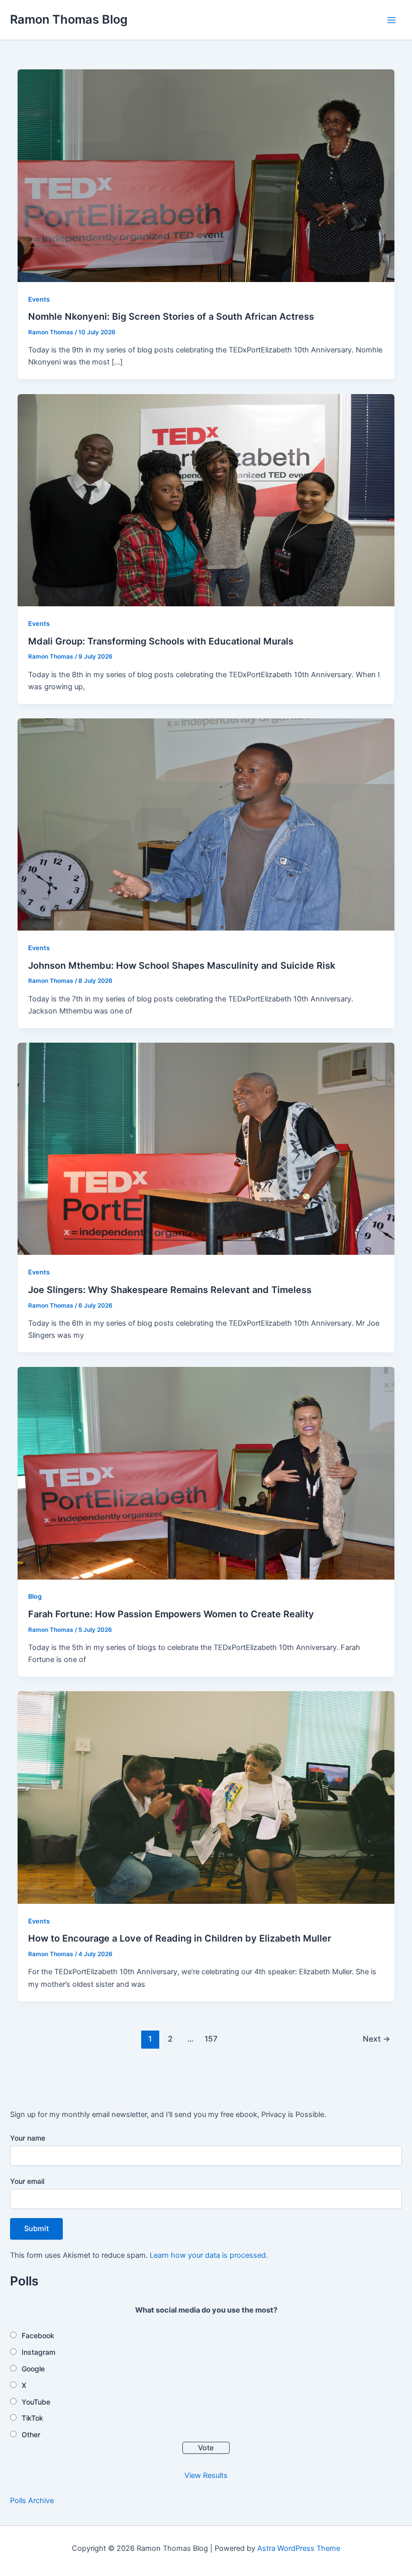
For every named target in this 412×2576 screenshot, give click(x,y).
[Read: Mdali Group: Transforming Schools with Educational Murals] (206, 500)
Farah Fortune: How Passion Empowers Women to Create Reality (171, 1614)
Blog (35, 1596)
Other (31, 2434)
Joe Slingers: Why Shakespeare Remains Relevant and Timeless (170, 1290)
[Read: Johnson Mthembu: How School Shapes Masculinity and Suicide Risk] (206, 824)
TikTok (32, 2418)
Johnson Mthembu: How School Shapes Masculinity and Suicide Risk (182, 965)
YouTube (36, 2402)
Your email (27, 2181)
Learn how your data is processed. (209, 2255)
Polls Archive (32, 2501)
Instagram (38, 2352)
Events (39, 299)
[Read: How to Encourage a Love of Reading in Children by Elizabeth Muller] (206, 1797)
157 (211, 2039)
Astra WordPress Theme (299, 2548)
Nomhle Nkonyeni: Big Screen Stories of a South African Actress (171, 316)
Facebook (38, 2335)
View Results (206, 2475)
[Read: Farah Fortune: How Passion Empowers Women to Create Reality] (206, 1473)
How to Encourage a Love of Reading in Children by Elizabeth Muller (180, 1938)
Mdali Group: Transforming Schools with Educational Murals (161, 641)
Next (377, 2039)
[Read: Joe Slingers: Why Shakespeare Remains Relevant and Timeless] (206, 1148)
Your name (28, 2138)
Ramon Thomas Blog (69, 19)
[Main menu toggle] (391, 20)
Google (33, 2369)
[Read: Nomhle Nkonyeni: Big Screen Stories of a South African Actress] (206, 175)
